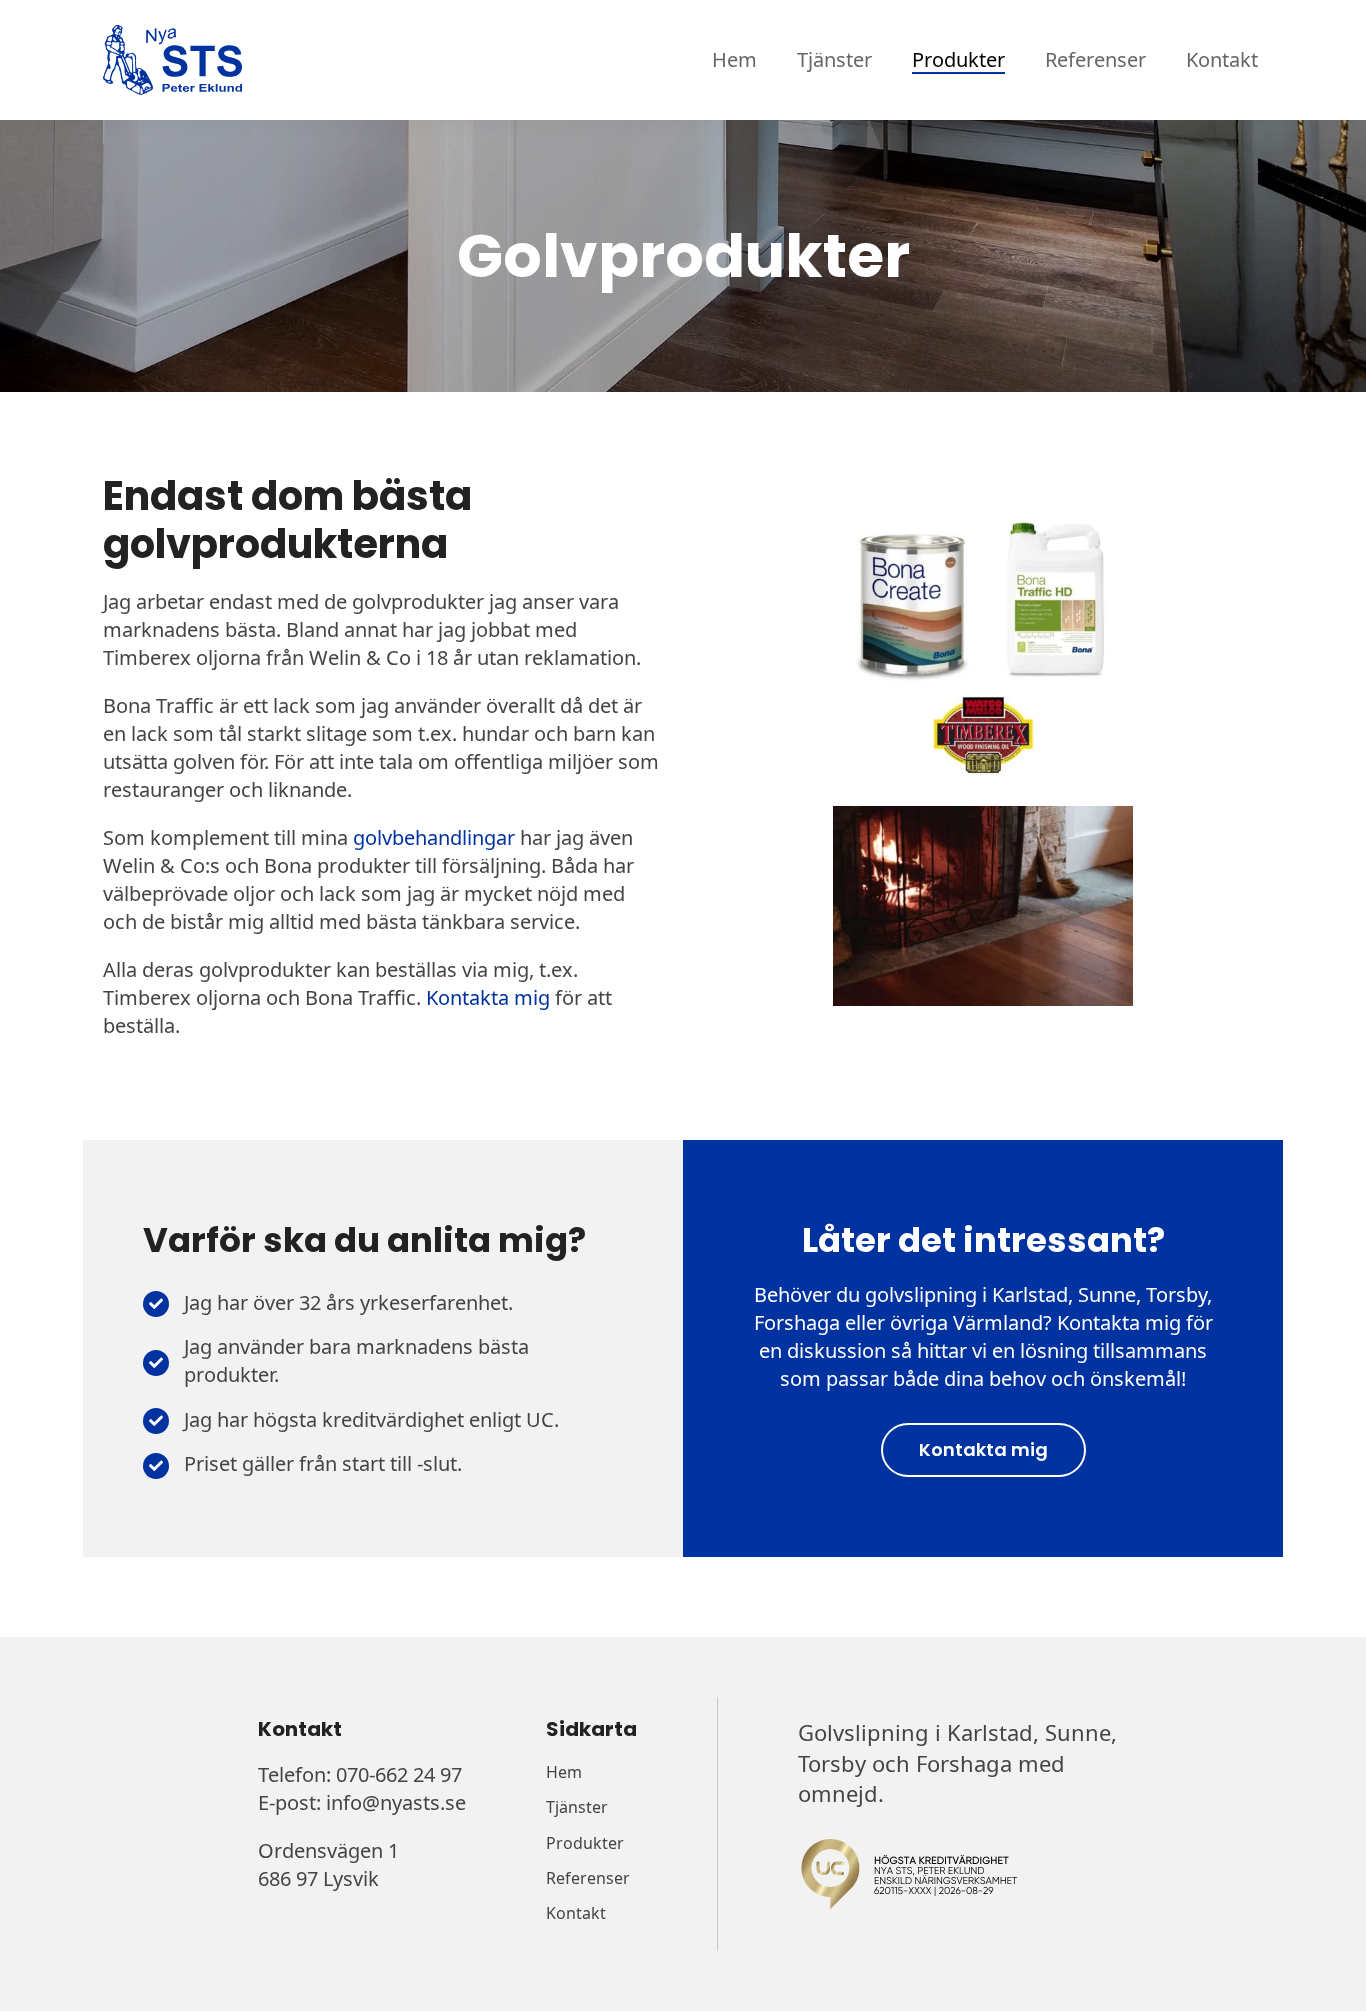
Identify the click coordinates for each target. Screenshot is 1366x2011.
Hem (734, 59)
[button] (983, 1450)
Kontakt (1222, 59)
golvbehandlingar (434, 837)
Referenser (1095, 59)
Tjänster (834, 59)
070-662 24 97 (399, 1774)
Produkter (958, 59)
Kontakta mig (488, 997)
